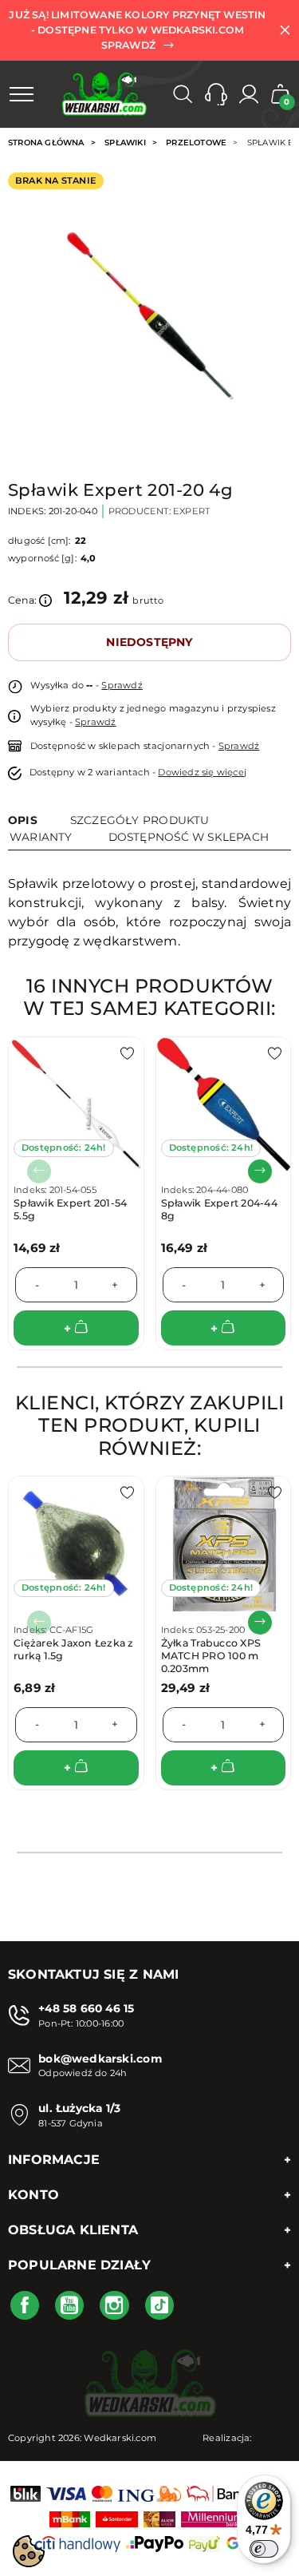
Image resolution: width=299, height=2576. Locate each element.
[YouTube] (69, 2305)
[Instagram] (114, 2305)
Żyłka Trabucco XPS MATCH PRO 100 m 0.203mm (211, 1656)
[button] (216, 94)
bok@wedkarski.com (100, 2059)
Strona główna (46, 143)
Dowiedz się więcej (202, 772)
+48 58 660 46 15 (86, 2008)
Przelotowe (196, 143)
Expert (191, 511)
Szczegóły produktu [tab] (140, 820)
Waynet (273, 2438)
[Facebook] (25, 2305)
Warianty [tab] (41, 837)
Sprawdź (122, 685)
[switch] (264, 2549)
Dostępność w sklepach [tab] (189, 837)
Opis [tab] (23, 820)
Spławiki (125, 143)
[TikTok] (159, 2305)
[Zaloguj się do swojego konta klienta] (249, 94)
